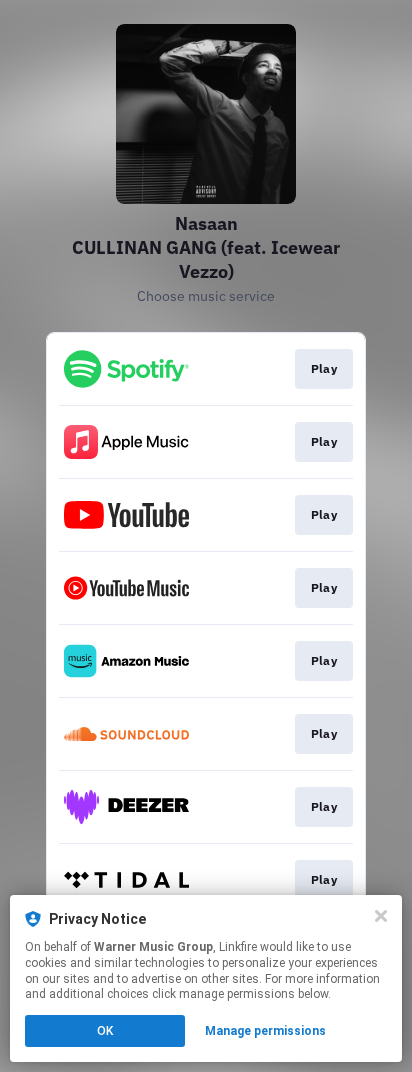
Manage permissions (265, 1031)
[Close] (381, 916)
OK (105, 1031)
